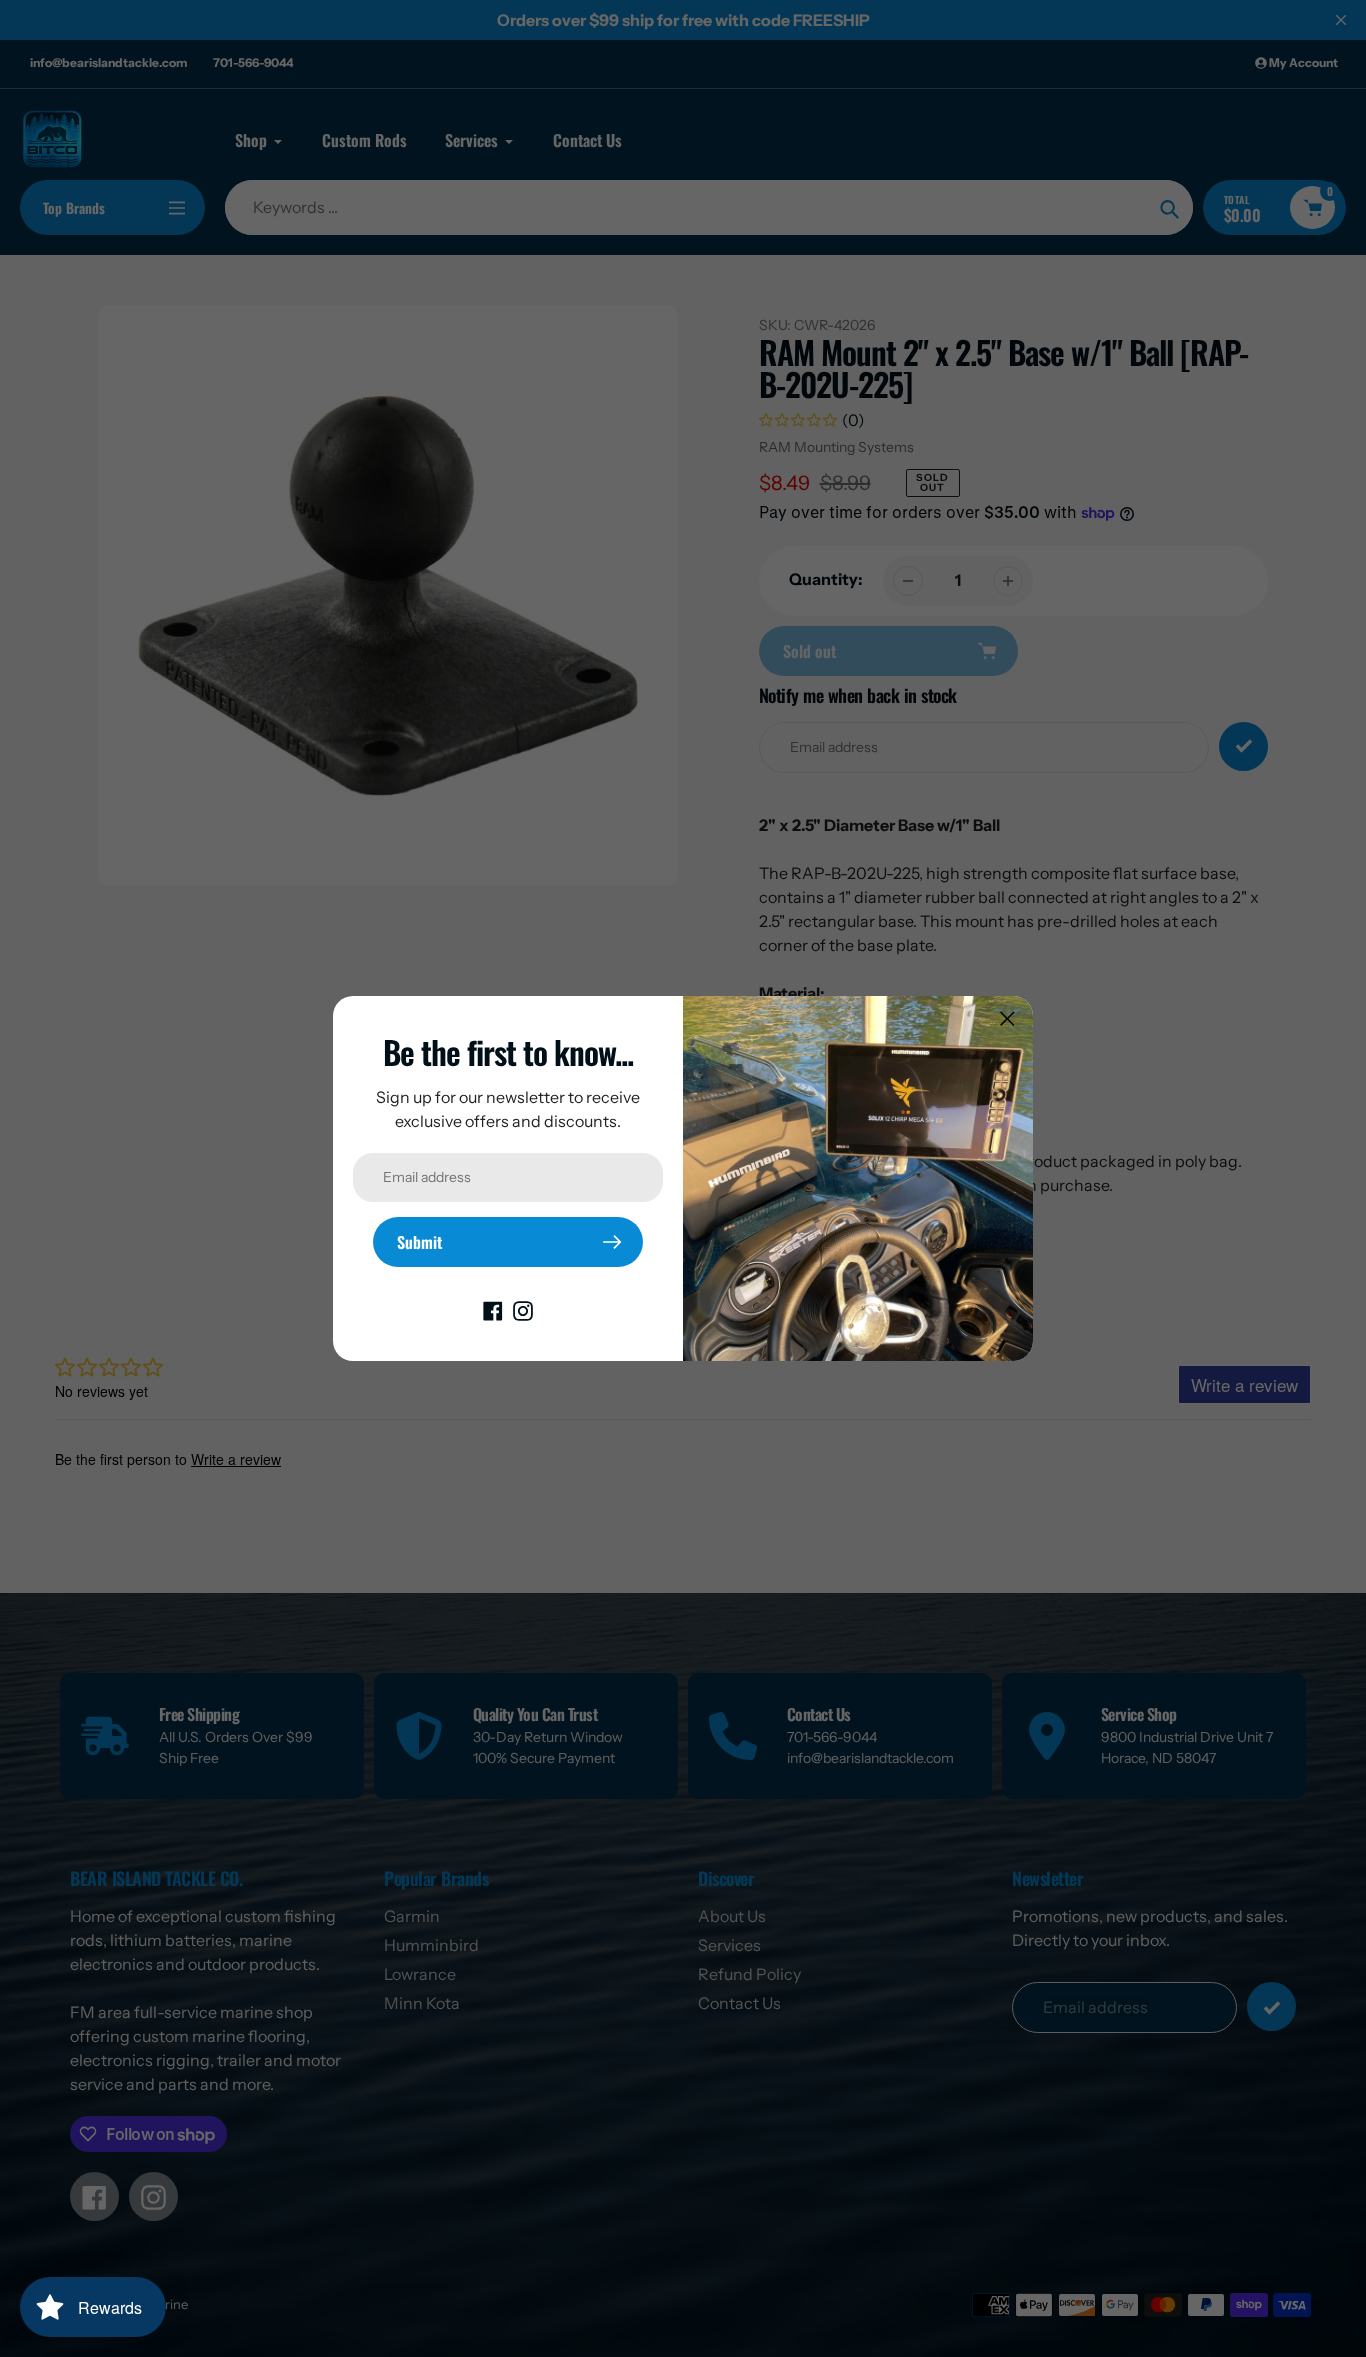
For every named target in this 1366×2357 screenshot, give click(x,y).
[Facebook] (493, 1309)
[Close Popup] (1007, 1018)
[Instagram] (523, 1309)
